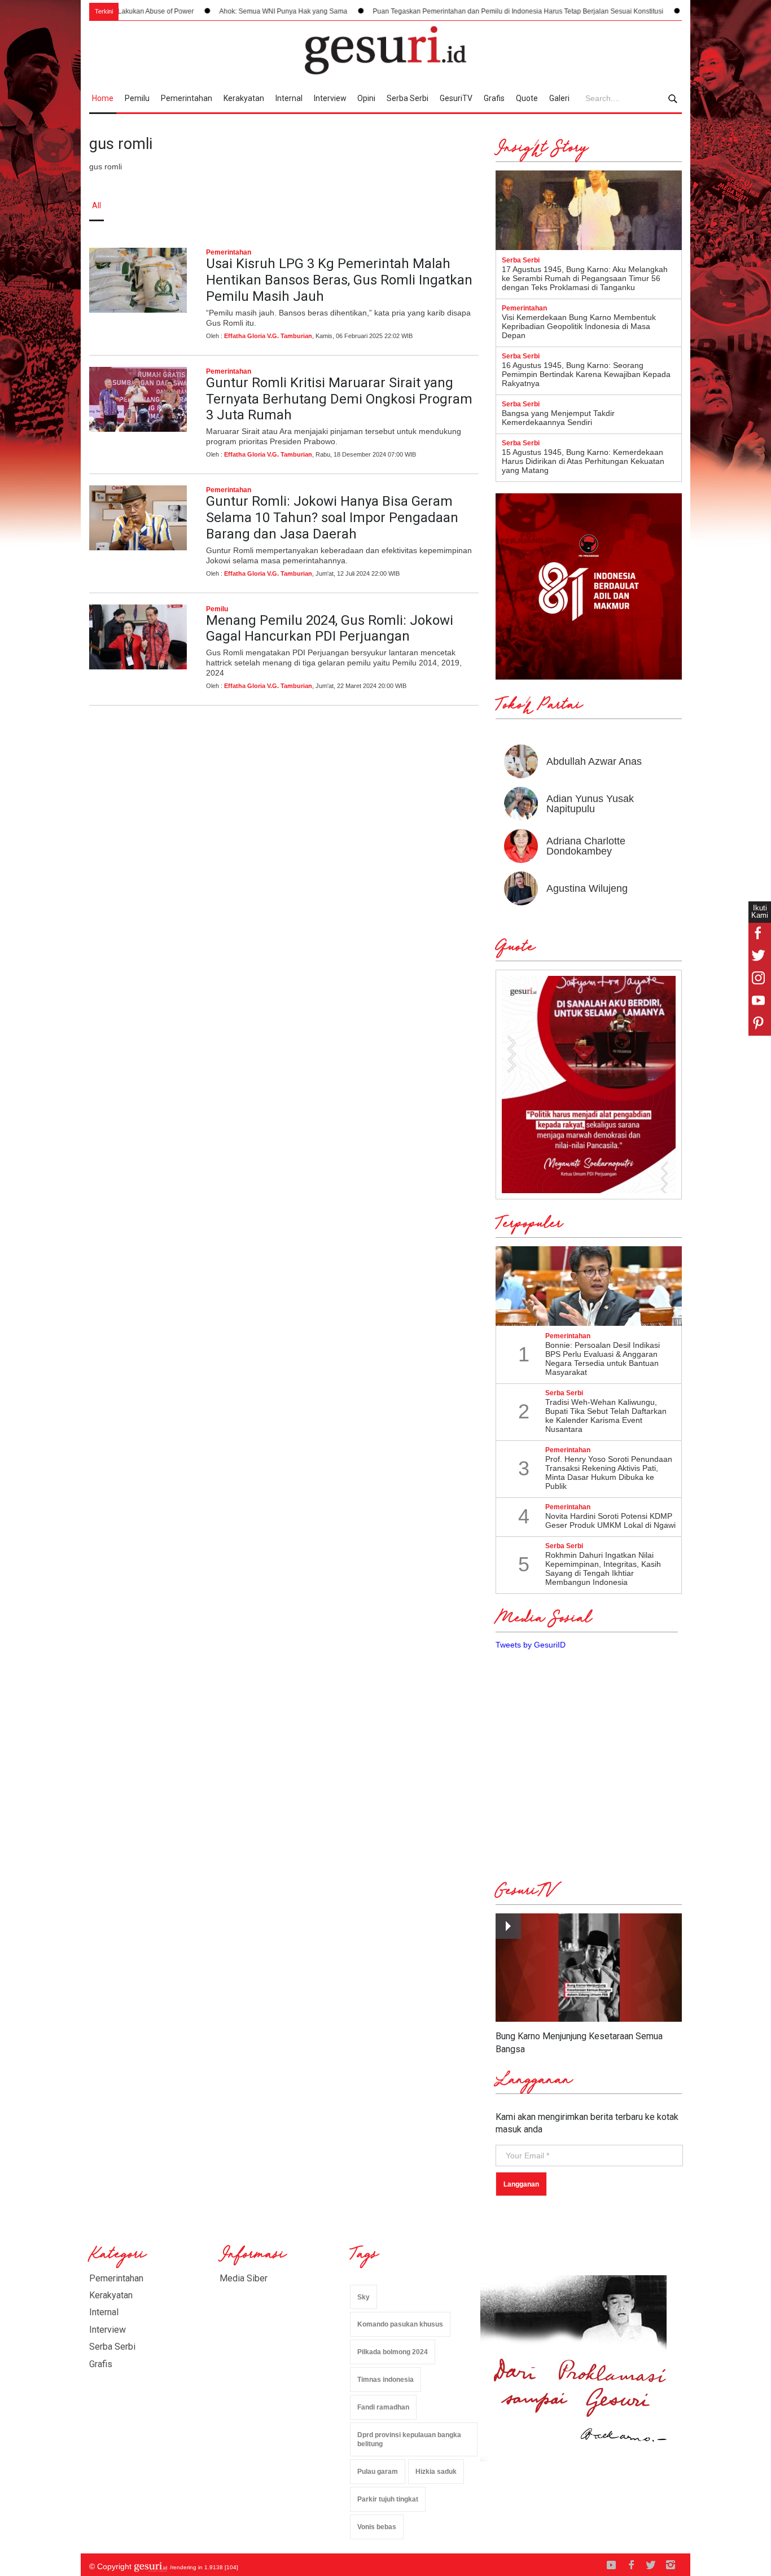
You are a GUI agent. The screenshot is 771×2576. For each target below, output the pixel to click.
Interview (330, 98)
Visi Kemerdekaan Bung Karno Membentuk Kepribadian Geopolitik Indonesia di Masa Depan (579, 326)
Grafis (494, 98)
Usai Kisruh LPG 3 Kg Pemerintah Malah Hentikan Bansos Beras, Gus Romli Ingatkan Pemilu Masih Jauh (339, 280)
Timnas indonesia (385, 2380)
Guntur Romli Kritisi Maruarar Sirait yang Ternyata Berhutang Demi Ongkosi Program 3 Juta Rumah (339, 399)
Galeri (559, 98)
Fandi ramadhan (383, 2407)
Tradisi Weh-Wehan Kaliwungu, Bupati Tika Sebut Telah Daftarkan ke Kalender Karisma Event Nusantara (606, 1416)
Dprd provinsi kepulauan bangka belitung (409, 2440)
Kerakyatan (244, 98)
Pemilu (137, 98)
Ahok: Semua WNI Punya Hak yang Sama (233, 11)
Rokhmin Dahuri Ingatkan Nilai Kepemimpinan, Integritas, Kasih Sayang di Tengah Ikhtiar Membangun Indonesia (603, 1569)
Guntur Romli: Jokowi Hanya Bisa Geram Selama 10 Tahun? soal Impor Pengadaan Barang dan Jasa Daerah (332, 518)
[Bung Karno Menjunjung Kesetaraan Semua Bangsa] (589, 1968)
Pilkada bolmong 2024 (393, 2352)
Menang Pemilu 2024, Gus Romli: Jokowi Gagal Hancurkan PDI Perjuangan (330, 628)
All (97, 205)
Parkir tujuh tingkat (388, 2499)
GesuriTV (456, 98)
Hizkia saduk (436, 2472)
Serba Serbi (408, 98)
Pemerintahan (187, 98)
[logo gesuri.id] (385, 50)
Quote (527, 98)
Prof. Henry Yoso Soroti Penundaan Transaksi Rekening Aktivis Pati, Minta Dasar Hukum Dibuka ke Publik (609, 1473)
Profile (558, 205)
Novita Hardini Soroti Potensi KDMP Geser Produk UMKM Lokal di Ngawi (610, 1521)
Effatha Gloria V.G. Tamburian (268, 336)
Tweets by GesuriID (531, 1645)
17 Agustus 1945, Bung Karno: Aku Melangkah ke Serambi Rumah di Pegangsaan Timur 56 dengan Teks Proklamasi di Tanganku (585, 278)
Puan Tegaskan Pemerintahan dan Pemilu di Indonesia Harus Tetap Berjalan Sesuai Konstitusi (468, 11)
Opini (366, 98)
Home (103, 98)
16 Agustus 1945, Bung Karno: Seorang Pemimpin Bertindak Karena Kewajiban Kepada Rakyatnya (586, 374)
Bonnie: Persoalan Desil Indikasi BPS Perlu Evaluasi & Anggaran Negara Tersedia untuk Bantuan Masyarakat (603, 1359)
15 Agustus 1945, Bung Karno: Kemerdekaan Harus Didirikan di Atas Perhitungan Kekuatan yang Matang (583, 461)
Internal (289, 98)
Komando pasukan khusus (400, 2324)
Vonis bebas (377, 2527)
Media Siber (244, 2278)
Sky (363, 2297)
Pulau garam (378, 2472)
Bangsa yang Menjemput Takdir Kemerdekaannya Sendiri (558, 418)
